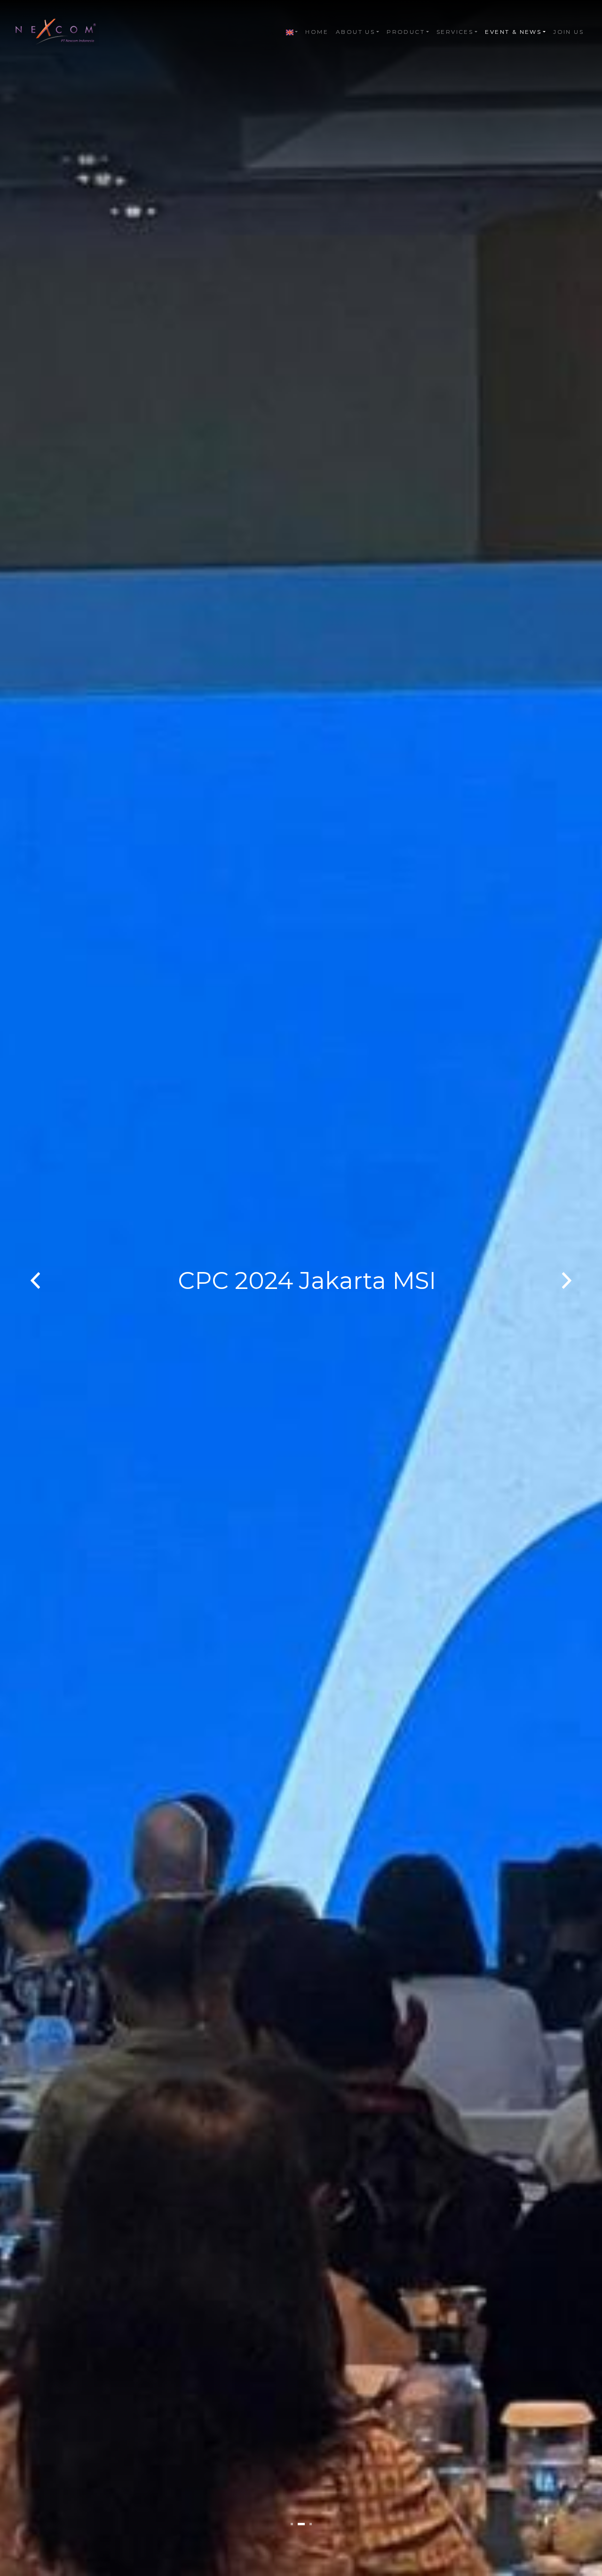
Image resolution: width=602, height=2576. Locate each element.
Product (406, 32)
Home (317, 32)
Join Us (568, 32)
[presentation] (35, 1281)
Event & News (513, 32)
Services (455, 32)
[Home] (57, 32)
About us (355, 32)
